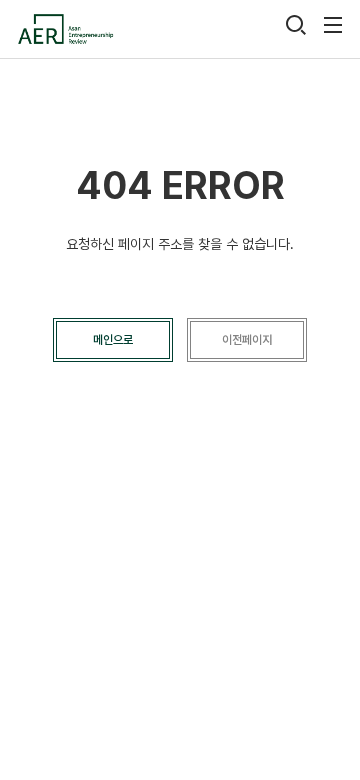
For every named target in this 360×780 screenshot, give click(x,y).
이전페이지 (247, 340)
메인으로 (113, 340)
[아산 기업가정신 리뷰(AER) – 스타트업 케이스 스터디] (65, 29)
